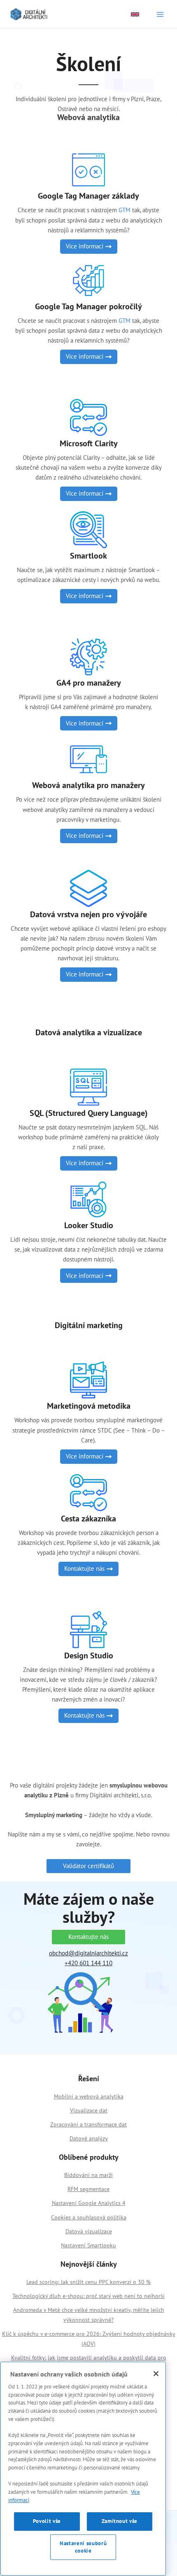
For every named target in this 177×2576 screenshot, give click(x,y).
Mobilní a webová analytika (89, 2096)
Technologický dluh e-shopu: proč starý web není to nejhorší (88, 2296)
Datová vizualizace (89, 2231)
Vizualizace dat (89, 2110)
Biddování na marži (88, 2175)
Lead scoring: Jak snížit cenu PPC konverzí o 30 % (88, 2282)
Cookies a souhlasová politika (89, 2217)
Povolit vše (47, 2521)
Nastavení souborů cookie (83, 2547)
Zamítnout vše (120, 2521)
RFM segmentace (88, 2189)
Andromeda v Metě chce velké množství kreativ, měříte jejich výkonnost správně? (89, 2315)
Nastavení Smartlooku (88, 2245)
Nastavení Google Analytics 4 (89, 2203)
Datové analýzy (89, 2138)
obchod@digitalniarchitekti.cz (88, 1953)
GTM (125, 210)
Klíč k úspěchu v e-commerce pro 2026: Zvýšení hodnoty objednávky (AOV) (89, 2339)
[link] (135, 14)
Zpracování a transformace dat (88, 2124)
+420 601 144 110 (88, 1963)
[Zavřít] (156, 2374)
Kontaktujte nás (88, 1937)
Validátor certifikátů (88, 1866)
